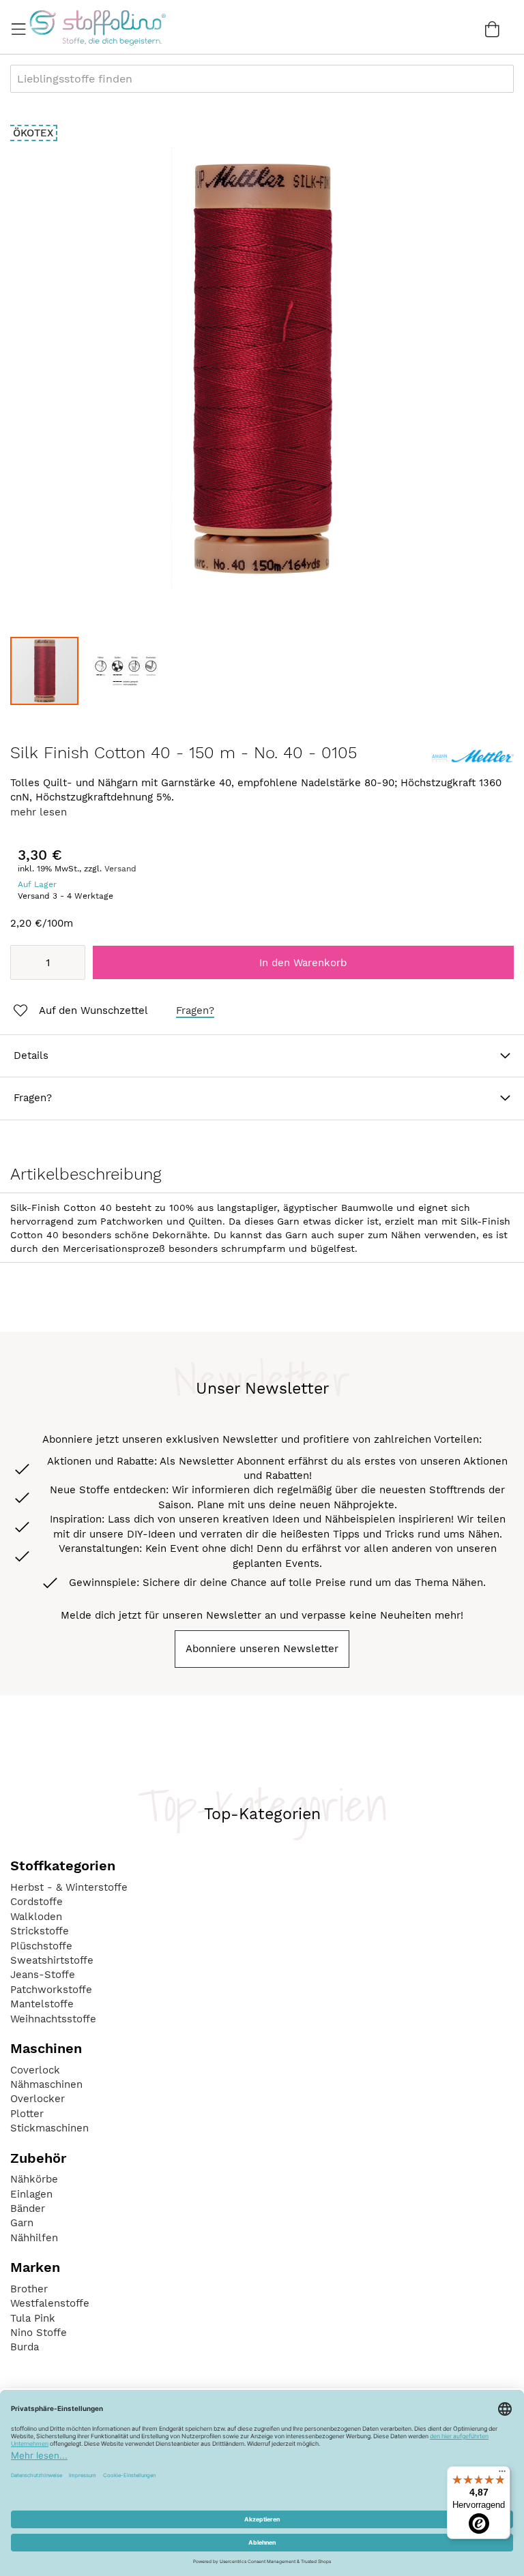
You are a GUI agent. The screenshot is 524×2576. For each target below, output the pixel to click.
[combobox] (262, 79)
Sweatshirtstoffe (52, 1960)
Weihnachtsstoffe (53, 2019)
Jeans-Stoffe (43, 1975)
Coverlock (35, 2070)
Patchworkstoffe (51, 1990)
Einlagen (31, 2194)
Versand (120, 869)
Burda (25, 2347)
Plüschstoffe (41, 1946)
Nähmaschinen (46, 2084)
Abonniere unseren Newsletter (262, 1649)
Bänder (28, 2208)
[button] (126, 671)
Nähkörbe (34, 2179)
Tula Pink (33, 2318)
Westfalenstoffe (50, 2303)
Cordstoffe (37, 1902)
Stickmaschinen (49, 2128)
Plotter (27, 2114)
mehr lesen (39, 812)
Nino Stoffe (39, 2333)
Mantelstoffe (42, 2004)
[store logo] (97, 27)
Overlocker (38, 2099)
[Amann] (473, 765)
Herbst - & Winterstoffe (69, 1887)
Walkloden (36, 1917)
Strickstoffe (40, 1931)
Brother (29, 2289)
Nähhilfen (34, 2238)
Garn (22, 2223)
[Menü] (502, 2474)
